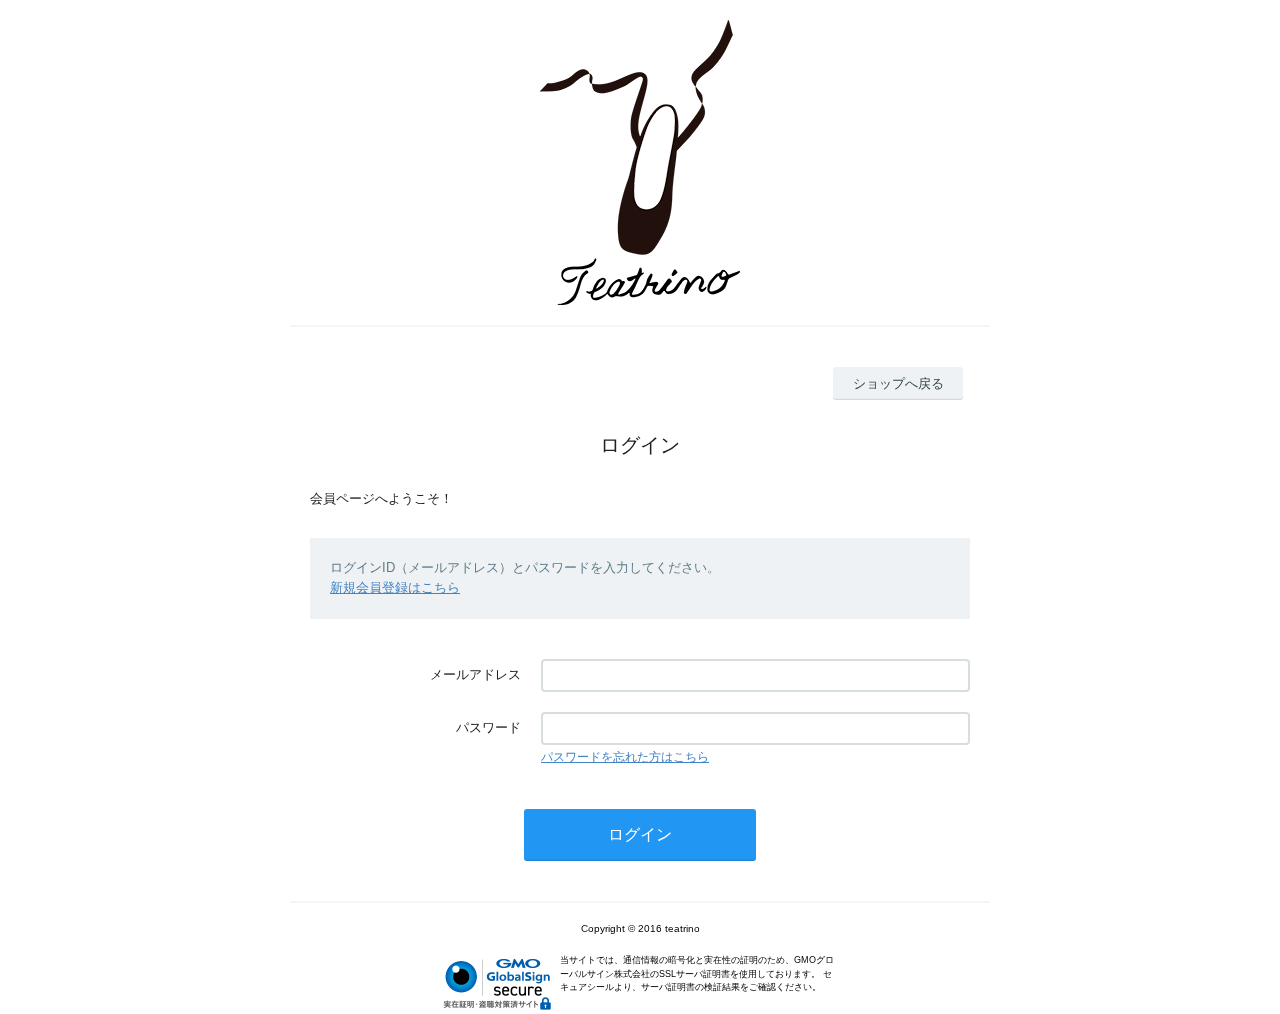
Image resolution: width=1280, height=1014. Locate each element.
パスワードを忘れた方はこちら (625, 757)
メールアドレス (475, 674)
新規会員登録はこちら (395, 587)
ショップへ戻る (898, 383)
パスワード (488, 727)
